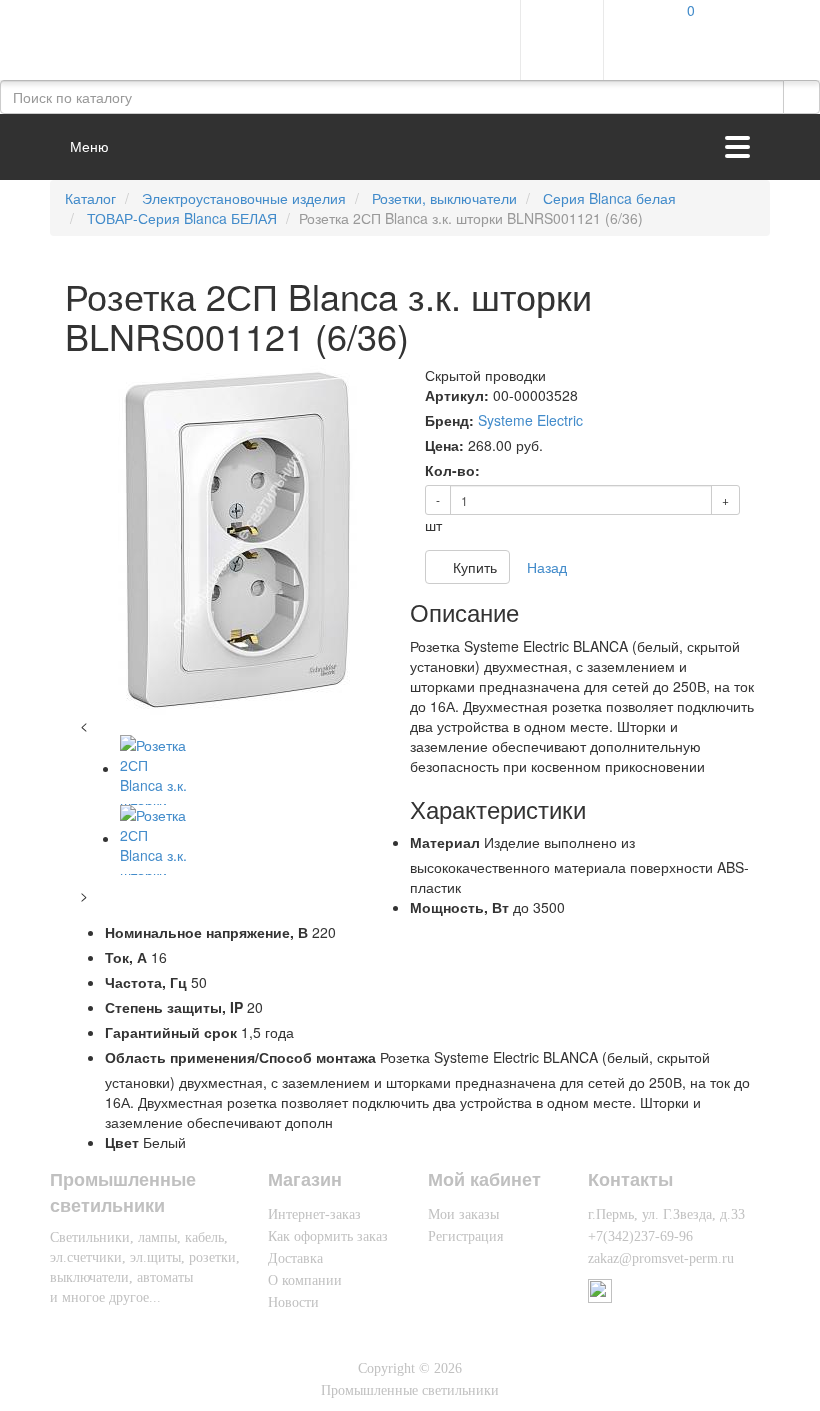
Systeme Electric (530, 420)
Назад (547, 567)
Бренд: (449, 420)
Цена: (444, 445)
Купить (473, 567)
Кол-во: (452, 470)
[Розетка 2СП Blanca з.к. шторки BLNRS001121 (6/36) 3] (155, 838)
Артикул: (457, 395)
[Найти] (801, 97)
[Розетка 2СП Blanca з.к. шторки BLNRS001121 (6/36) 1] (237, 540)
